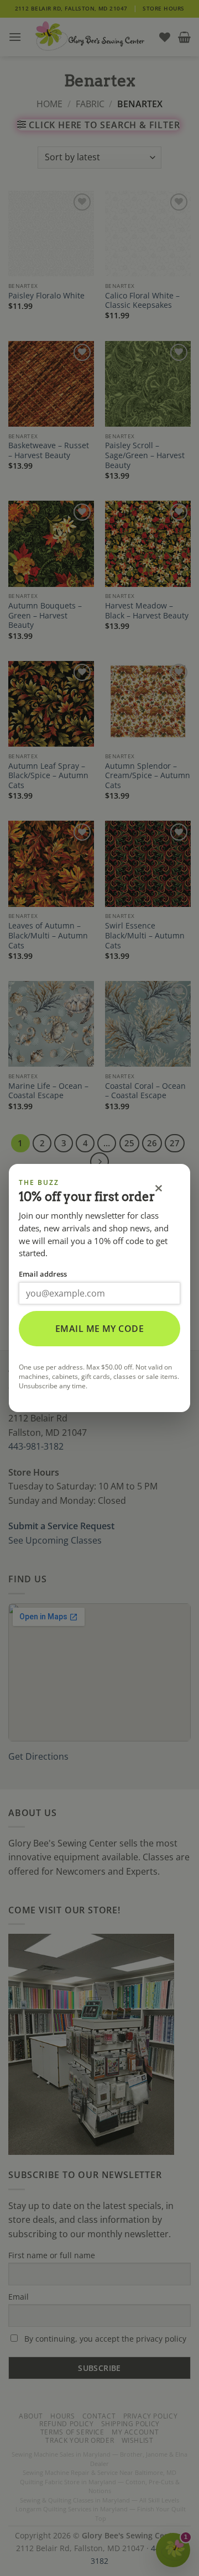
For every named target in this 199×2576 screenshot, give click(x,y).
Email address (43, 1274)
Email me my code (100, 1329)
